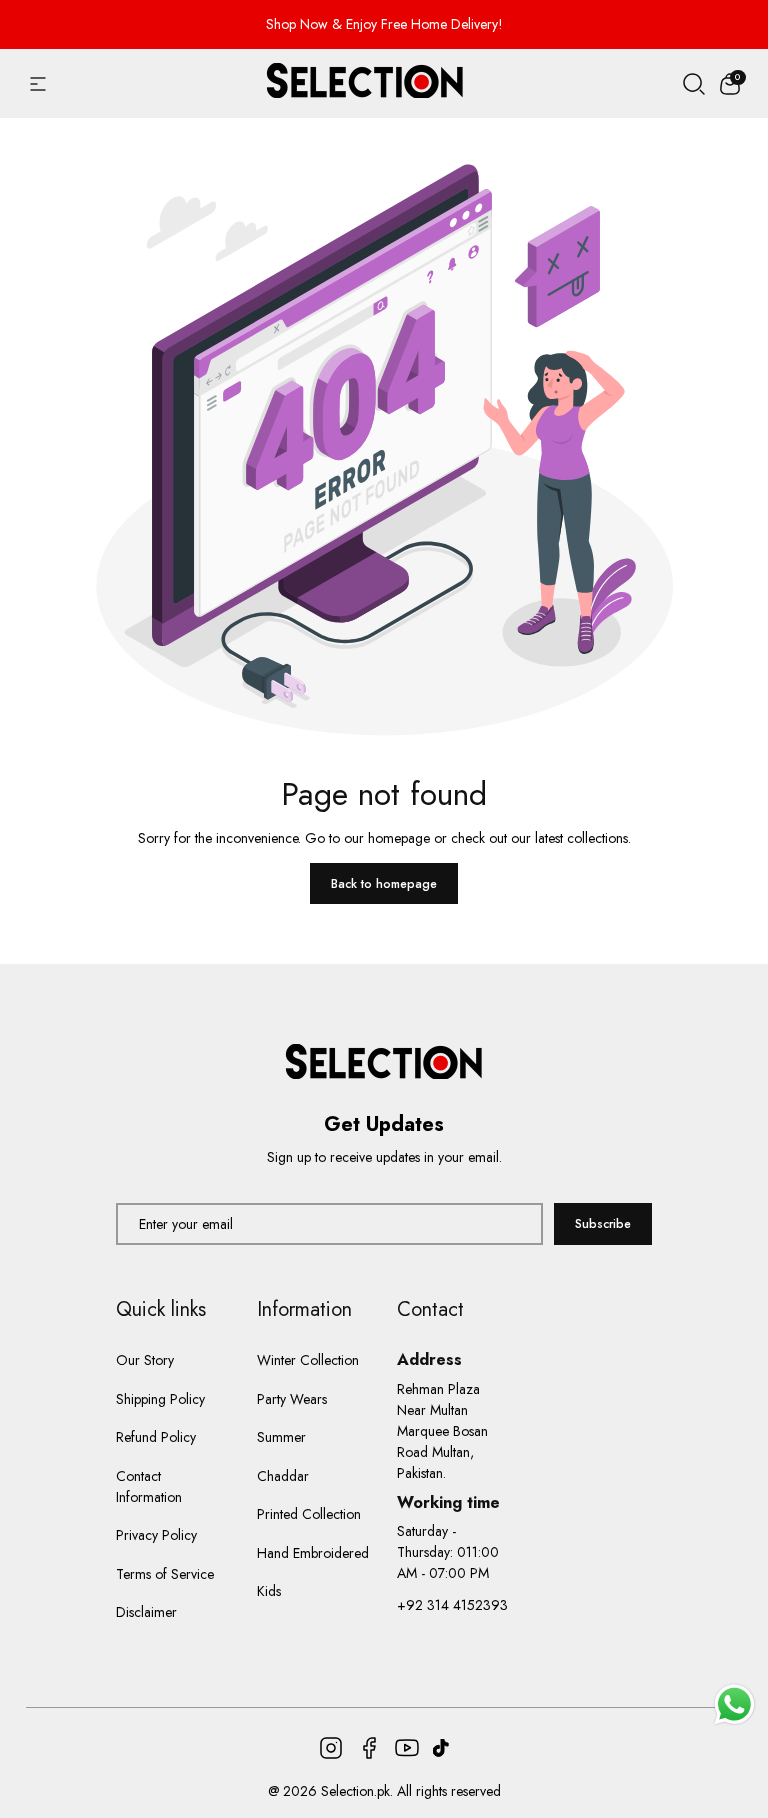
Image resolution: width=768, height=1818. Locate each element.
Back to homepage (384, 884)
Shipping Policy (160, 1399)
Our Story (145, 1360)
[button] (730, 84)
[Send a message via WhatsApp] (734, 1704)
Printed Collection (309, 1514)
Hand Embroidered (313, 1553)
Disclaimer (146, 1612)
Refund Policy (156, 1437)
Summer (281, 1437)
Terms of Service (165, 1574)
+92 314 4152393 (452, 1605)
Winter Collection (308, 1360)
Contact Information (149, 1486)
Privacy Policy (156, 1535)
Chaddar (283, 1476)
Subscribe (603, 1224)
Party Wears (292, 1399)
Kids (269, 1591)
